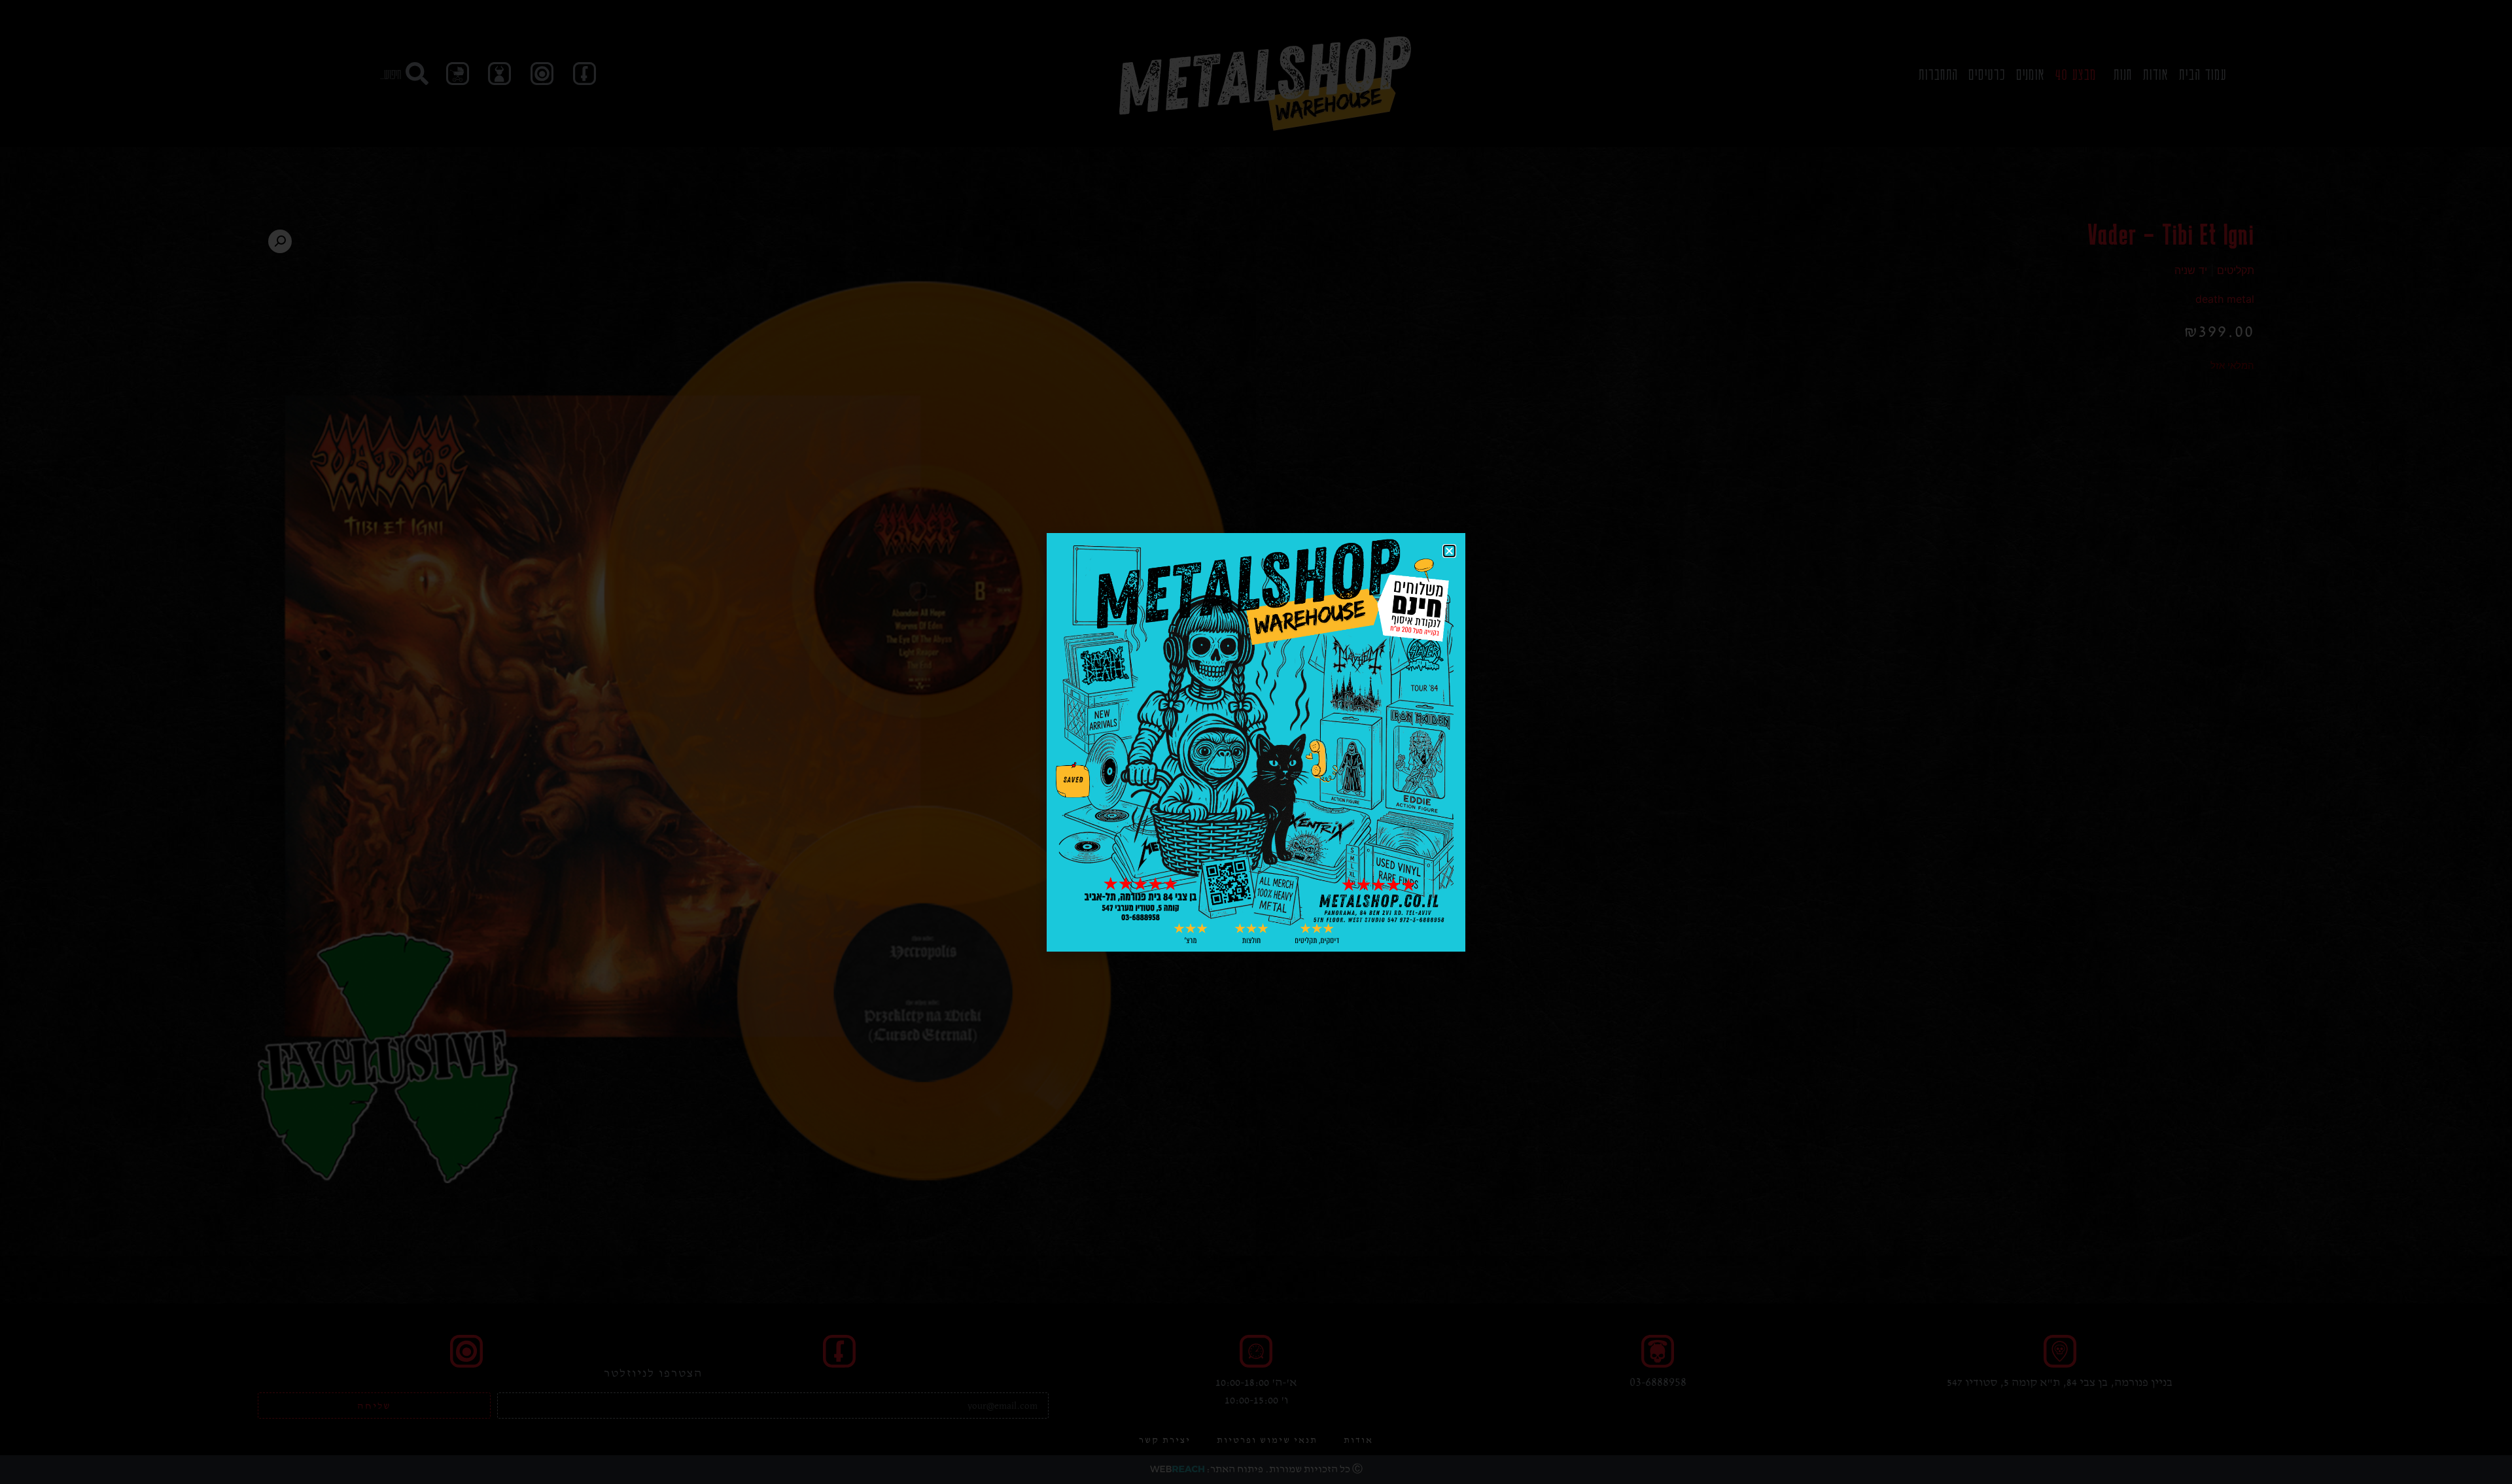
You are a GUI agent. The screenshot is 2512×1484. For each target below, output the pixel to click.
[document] (1256, 742)
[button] (1449, 551)
